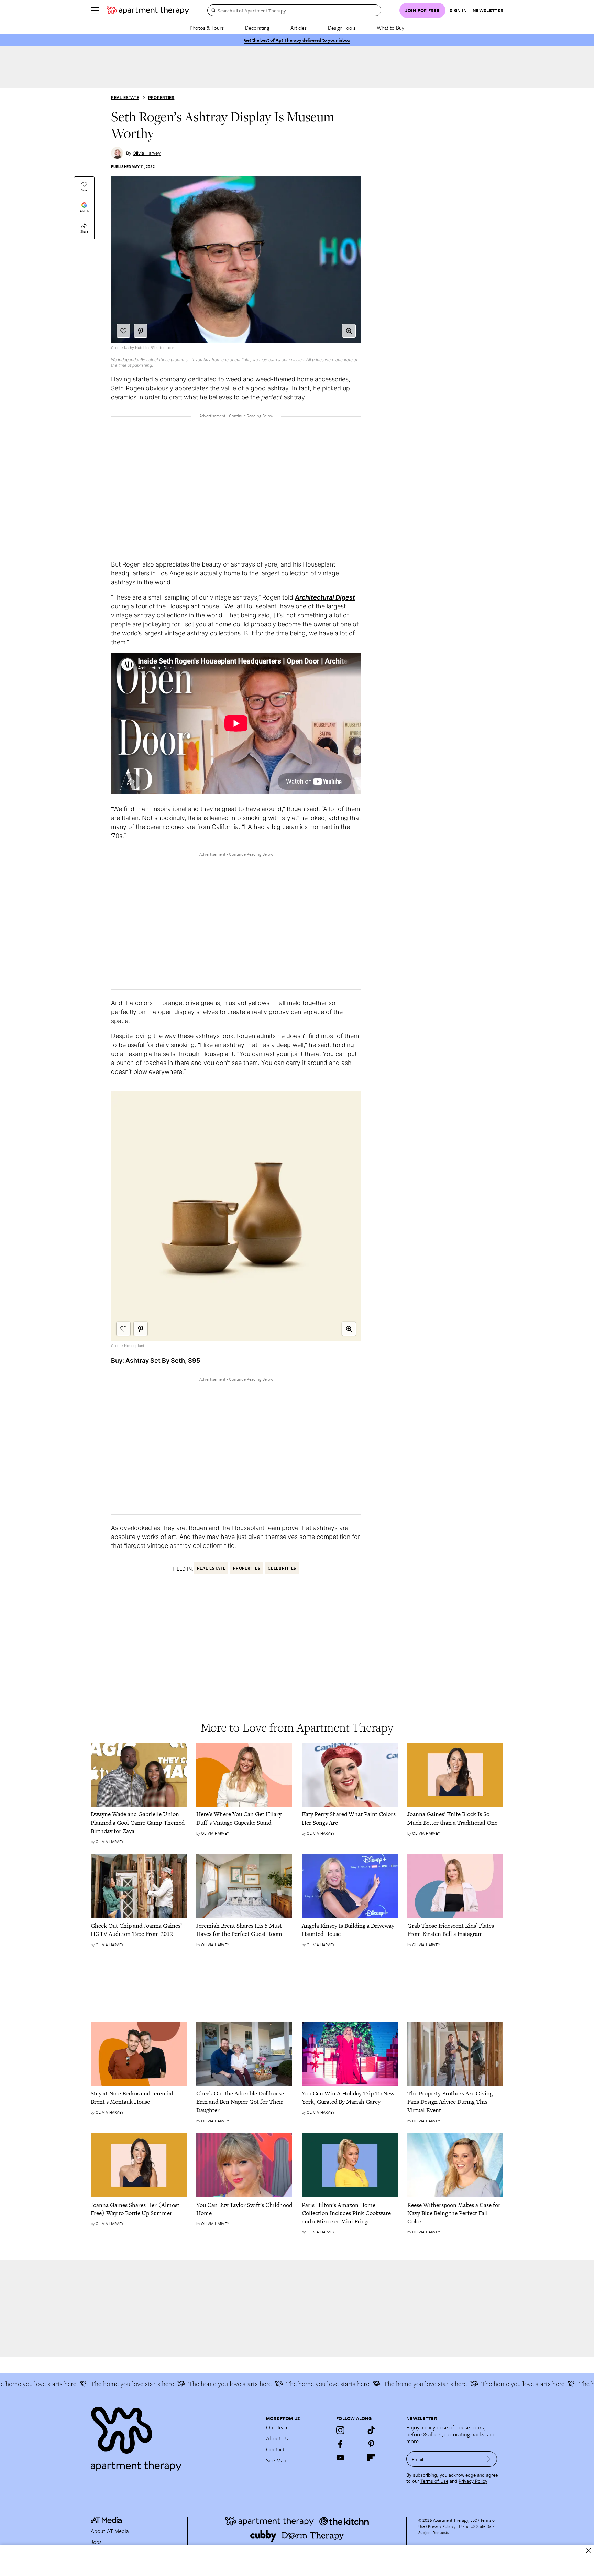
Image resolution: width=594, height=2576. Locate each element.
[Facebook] (340, 2444)
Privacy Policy (473, 2481)
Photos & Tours (207, 28)
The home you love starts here (88, 2384)
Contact (276, 2449)
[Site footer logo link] (174, 2436)
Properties (161, 98)
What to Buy (390, 28)
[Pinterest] (371, 2444)
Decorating (257, 28)
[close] (589, 2550)
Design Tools (342, 28)
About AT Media (110, 2531)
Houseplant (134, 1346)
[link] (139, 1823)
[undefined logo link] (148, 10)
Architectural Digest (325, 597)
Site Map (276, 2460)
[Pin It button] (141, 331)
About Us (277, 2438)
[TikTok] (371, 2430)
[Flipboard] (371, 2458)
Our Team (277, 2427)
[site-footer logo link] (106, 2521)
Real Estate (125, 98)
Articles (299, 28)
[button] (349, 331)
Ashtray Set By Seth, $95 (163, 1361)
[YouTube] (340, 2458)
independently (132, 360)
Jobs (96, 2542)
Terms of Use (434, 2481)
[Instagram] (340, 2430)
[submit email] (488, 2459)
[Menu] (95, 10)
